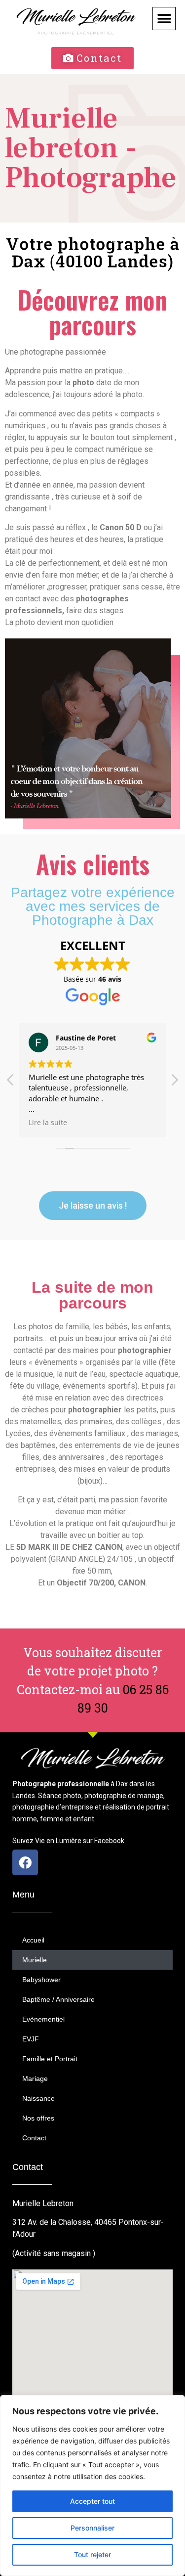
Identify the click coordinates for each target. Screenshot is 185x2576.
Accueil (33, 1940)
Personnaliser (92, 2528)
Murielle (35, 1960)
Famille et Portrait (50, 2059)
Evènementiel (43, 2019)
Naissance (38, 2098)
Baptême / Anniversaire (58, 1999)
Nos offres (38, 2118)
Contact (34, 2138)
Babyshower (41, 1980)
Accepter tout (92, 2501)
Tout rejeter (92, 2554)
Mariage (35, 2079)
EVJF (31, 2039)
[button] (164, 19)
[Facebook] (25, 1862)
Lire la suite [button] (48, 1123)
